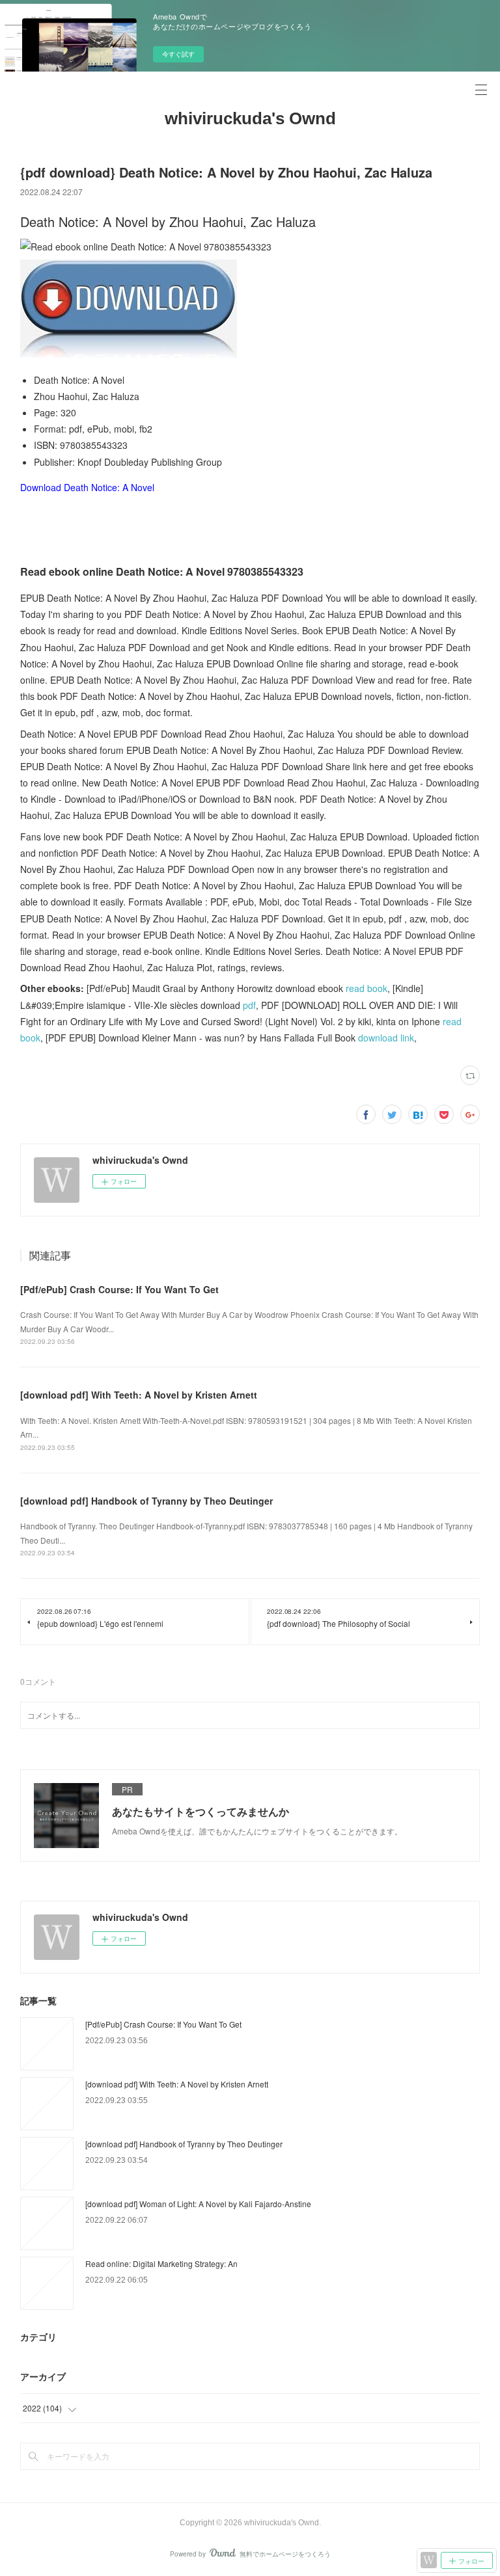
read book (367, 988)
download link (386, 1038)
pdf (249, 1005)
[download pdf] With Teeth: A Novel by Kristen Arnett (139, 1395)
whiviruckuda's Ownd (250, 118)
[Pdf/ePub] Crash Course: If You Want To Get (119, 1289)
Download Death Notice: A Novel (87, 487)
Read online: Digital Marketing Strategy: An (161, 2263)
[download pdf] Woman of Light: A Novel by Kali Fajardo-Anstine (198, 2204)
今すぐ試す (178, 54)
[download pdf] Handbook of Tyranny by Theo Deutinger (146, 1501)
